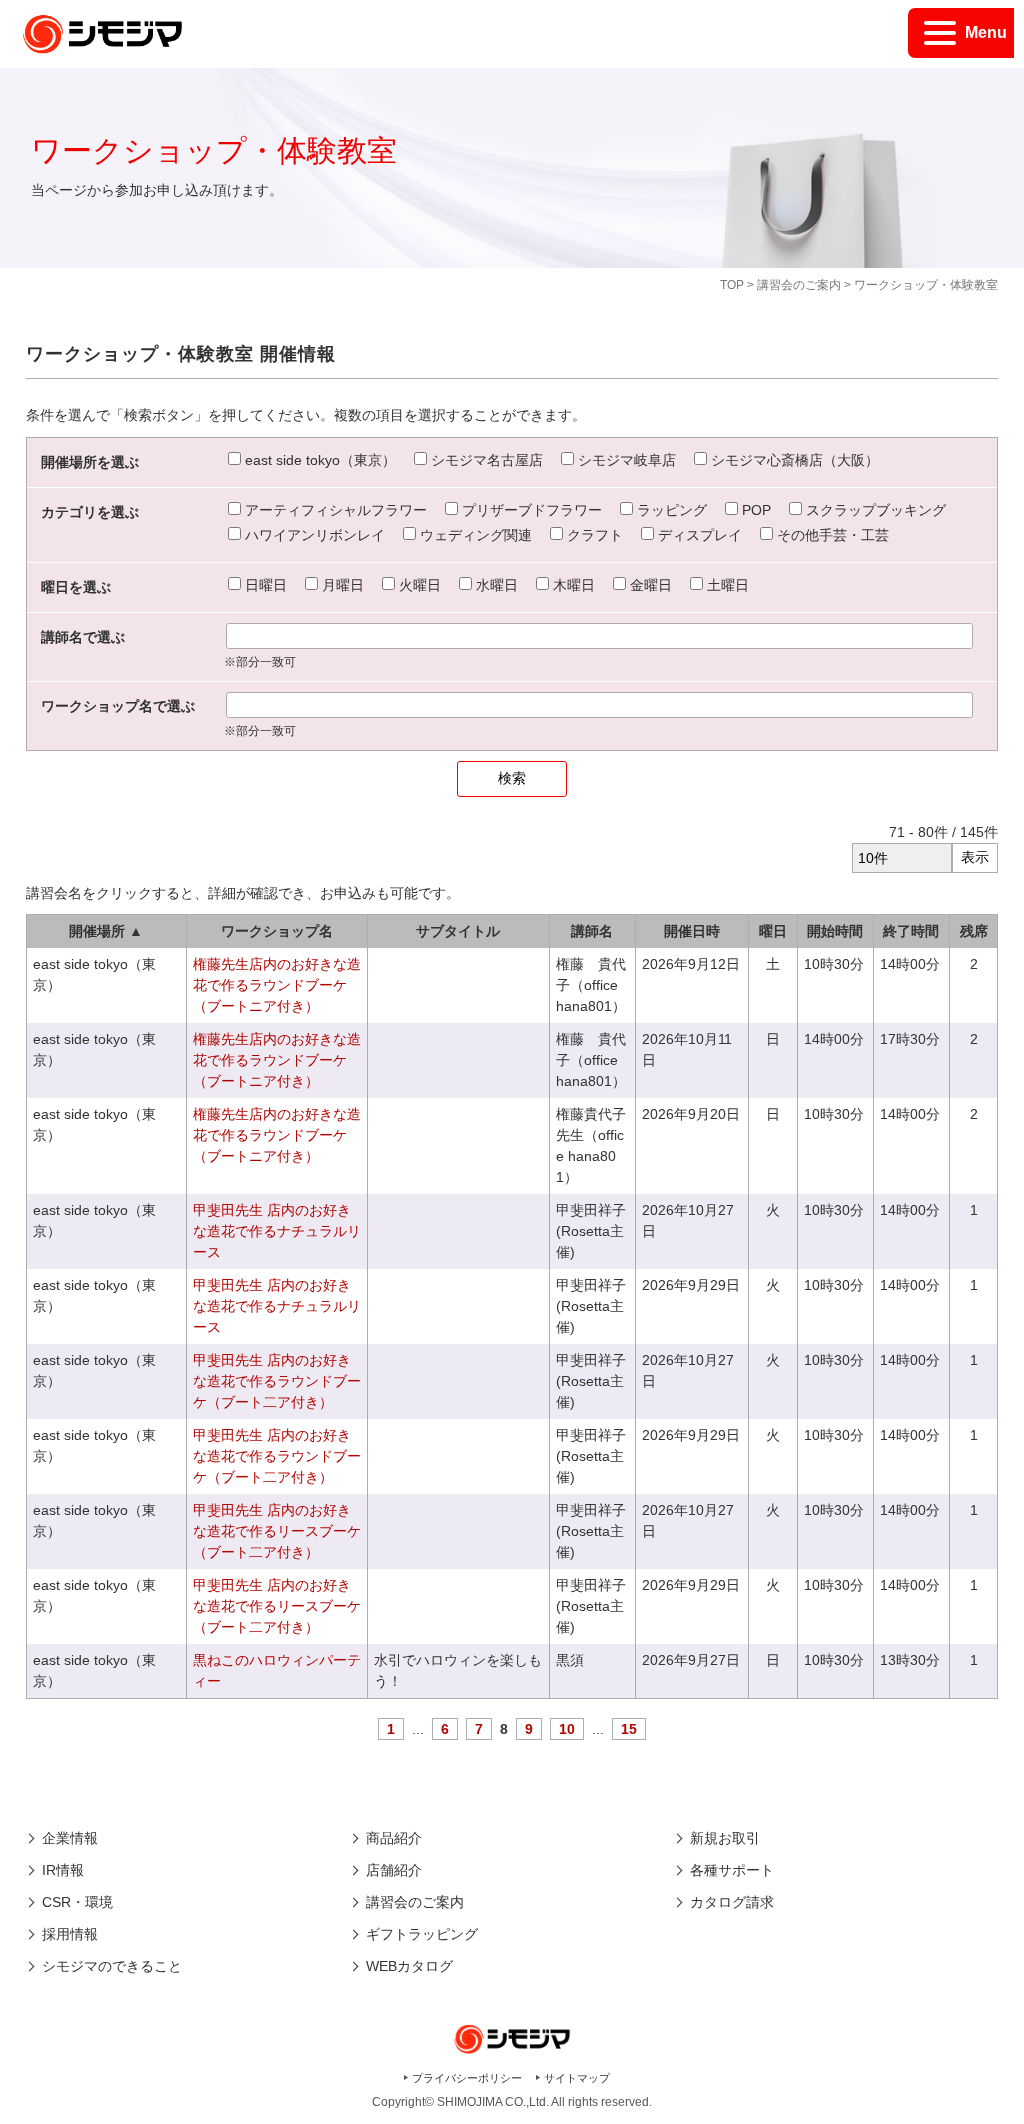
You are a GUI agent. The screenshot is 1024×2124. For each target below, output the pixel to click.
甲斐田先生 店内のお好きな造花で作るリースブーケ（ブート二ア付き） (277, 1531)
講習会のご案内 (799, 285)
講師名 (592, 931)
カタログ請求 (732, 1902)
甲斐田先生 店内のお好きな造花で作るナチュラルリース (277, 1231)
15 (629, 1729)
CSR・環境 (77, 1902)
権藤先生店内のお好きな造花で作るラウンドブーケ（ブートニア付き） (277, 985)
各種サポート (732, 1870)
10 (567, 1729)
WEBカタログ (409, 1966)
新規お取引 (725, 1838)
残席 (974, 931)
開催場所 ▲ (106, 931)
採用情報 (70, 1934)
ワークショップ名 (277, 931)
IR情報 (63, 1870)
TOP (732, 285)
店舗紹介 (394, 1870)
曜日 (773, 931)
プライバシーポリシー (467, 2078)
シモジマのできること (112, 1966)
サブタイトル (458, 931)
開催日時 (692, 931)
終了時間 (911, 931)
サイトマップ (577, 2078)
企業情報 (70, 1838)
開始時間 (835, 931)
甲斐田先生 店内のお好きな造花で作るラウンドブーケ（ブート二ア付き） (277, 1381)
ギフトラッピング (422, 1934)
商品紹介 (394, 1838)
